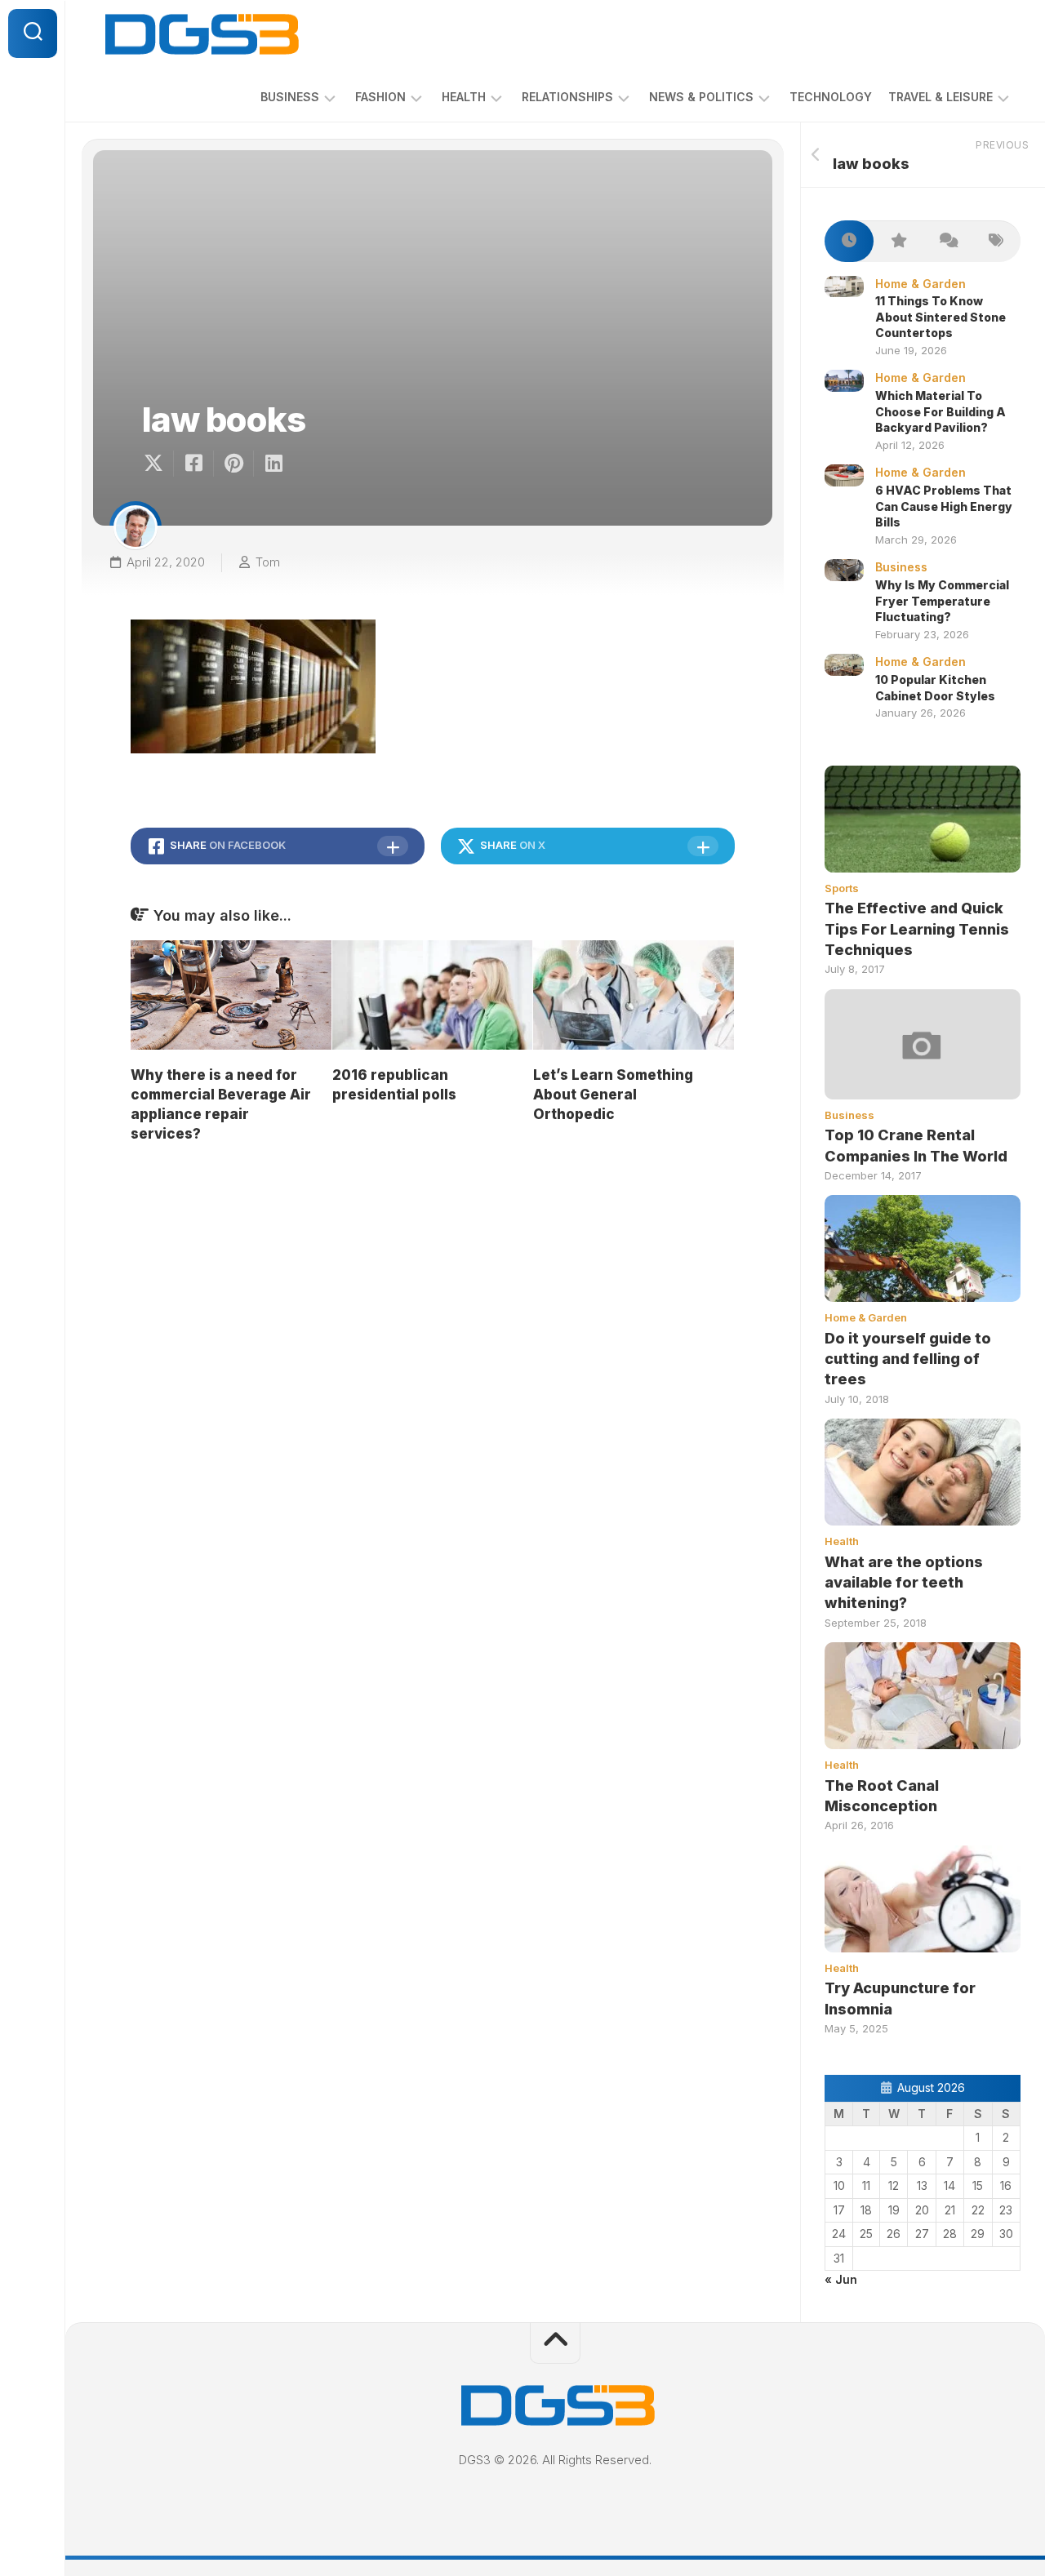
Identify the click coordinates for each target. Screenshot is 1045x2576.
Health (464, 97)
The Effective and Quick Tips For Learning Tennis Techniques (917, 928)
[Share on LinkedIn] (273, 464)
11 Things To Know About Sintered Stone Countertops (940, 317)
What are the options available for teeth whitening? (904, 1582)
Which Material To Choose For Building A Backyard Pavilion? (940, 411)
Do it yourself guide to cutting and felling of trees (908, 1359)
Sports (842, 888)
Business (290, 97)
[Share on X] (158, 464)
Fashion (380, 97)
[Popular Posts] (898, 241)
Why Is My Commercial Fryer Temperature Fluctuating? (942, 601)
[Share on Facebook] (193, 464)
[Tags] (996, 241)
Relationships (567, 97)
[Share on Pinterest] (233, 464)
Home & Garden (920, 284)
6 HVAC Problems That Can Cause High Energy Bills (944, 506)
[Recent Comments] (947, 241)
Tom (268, 562)
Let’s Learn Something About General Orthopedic (613, 1095)
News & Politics (701, 97)
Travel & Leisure (940, 97)
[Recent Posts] (849, 241)
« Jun (841, 2279)
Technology (831, 97)
